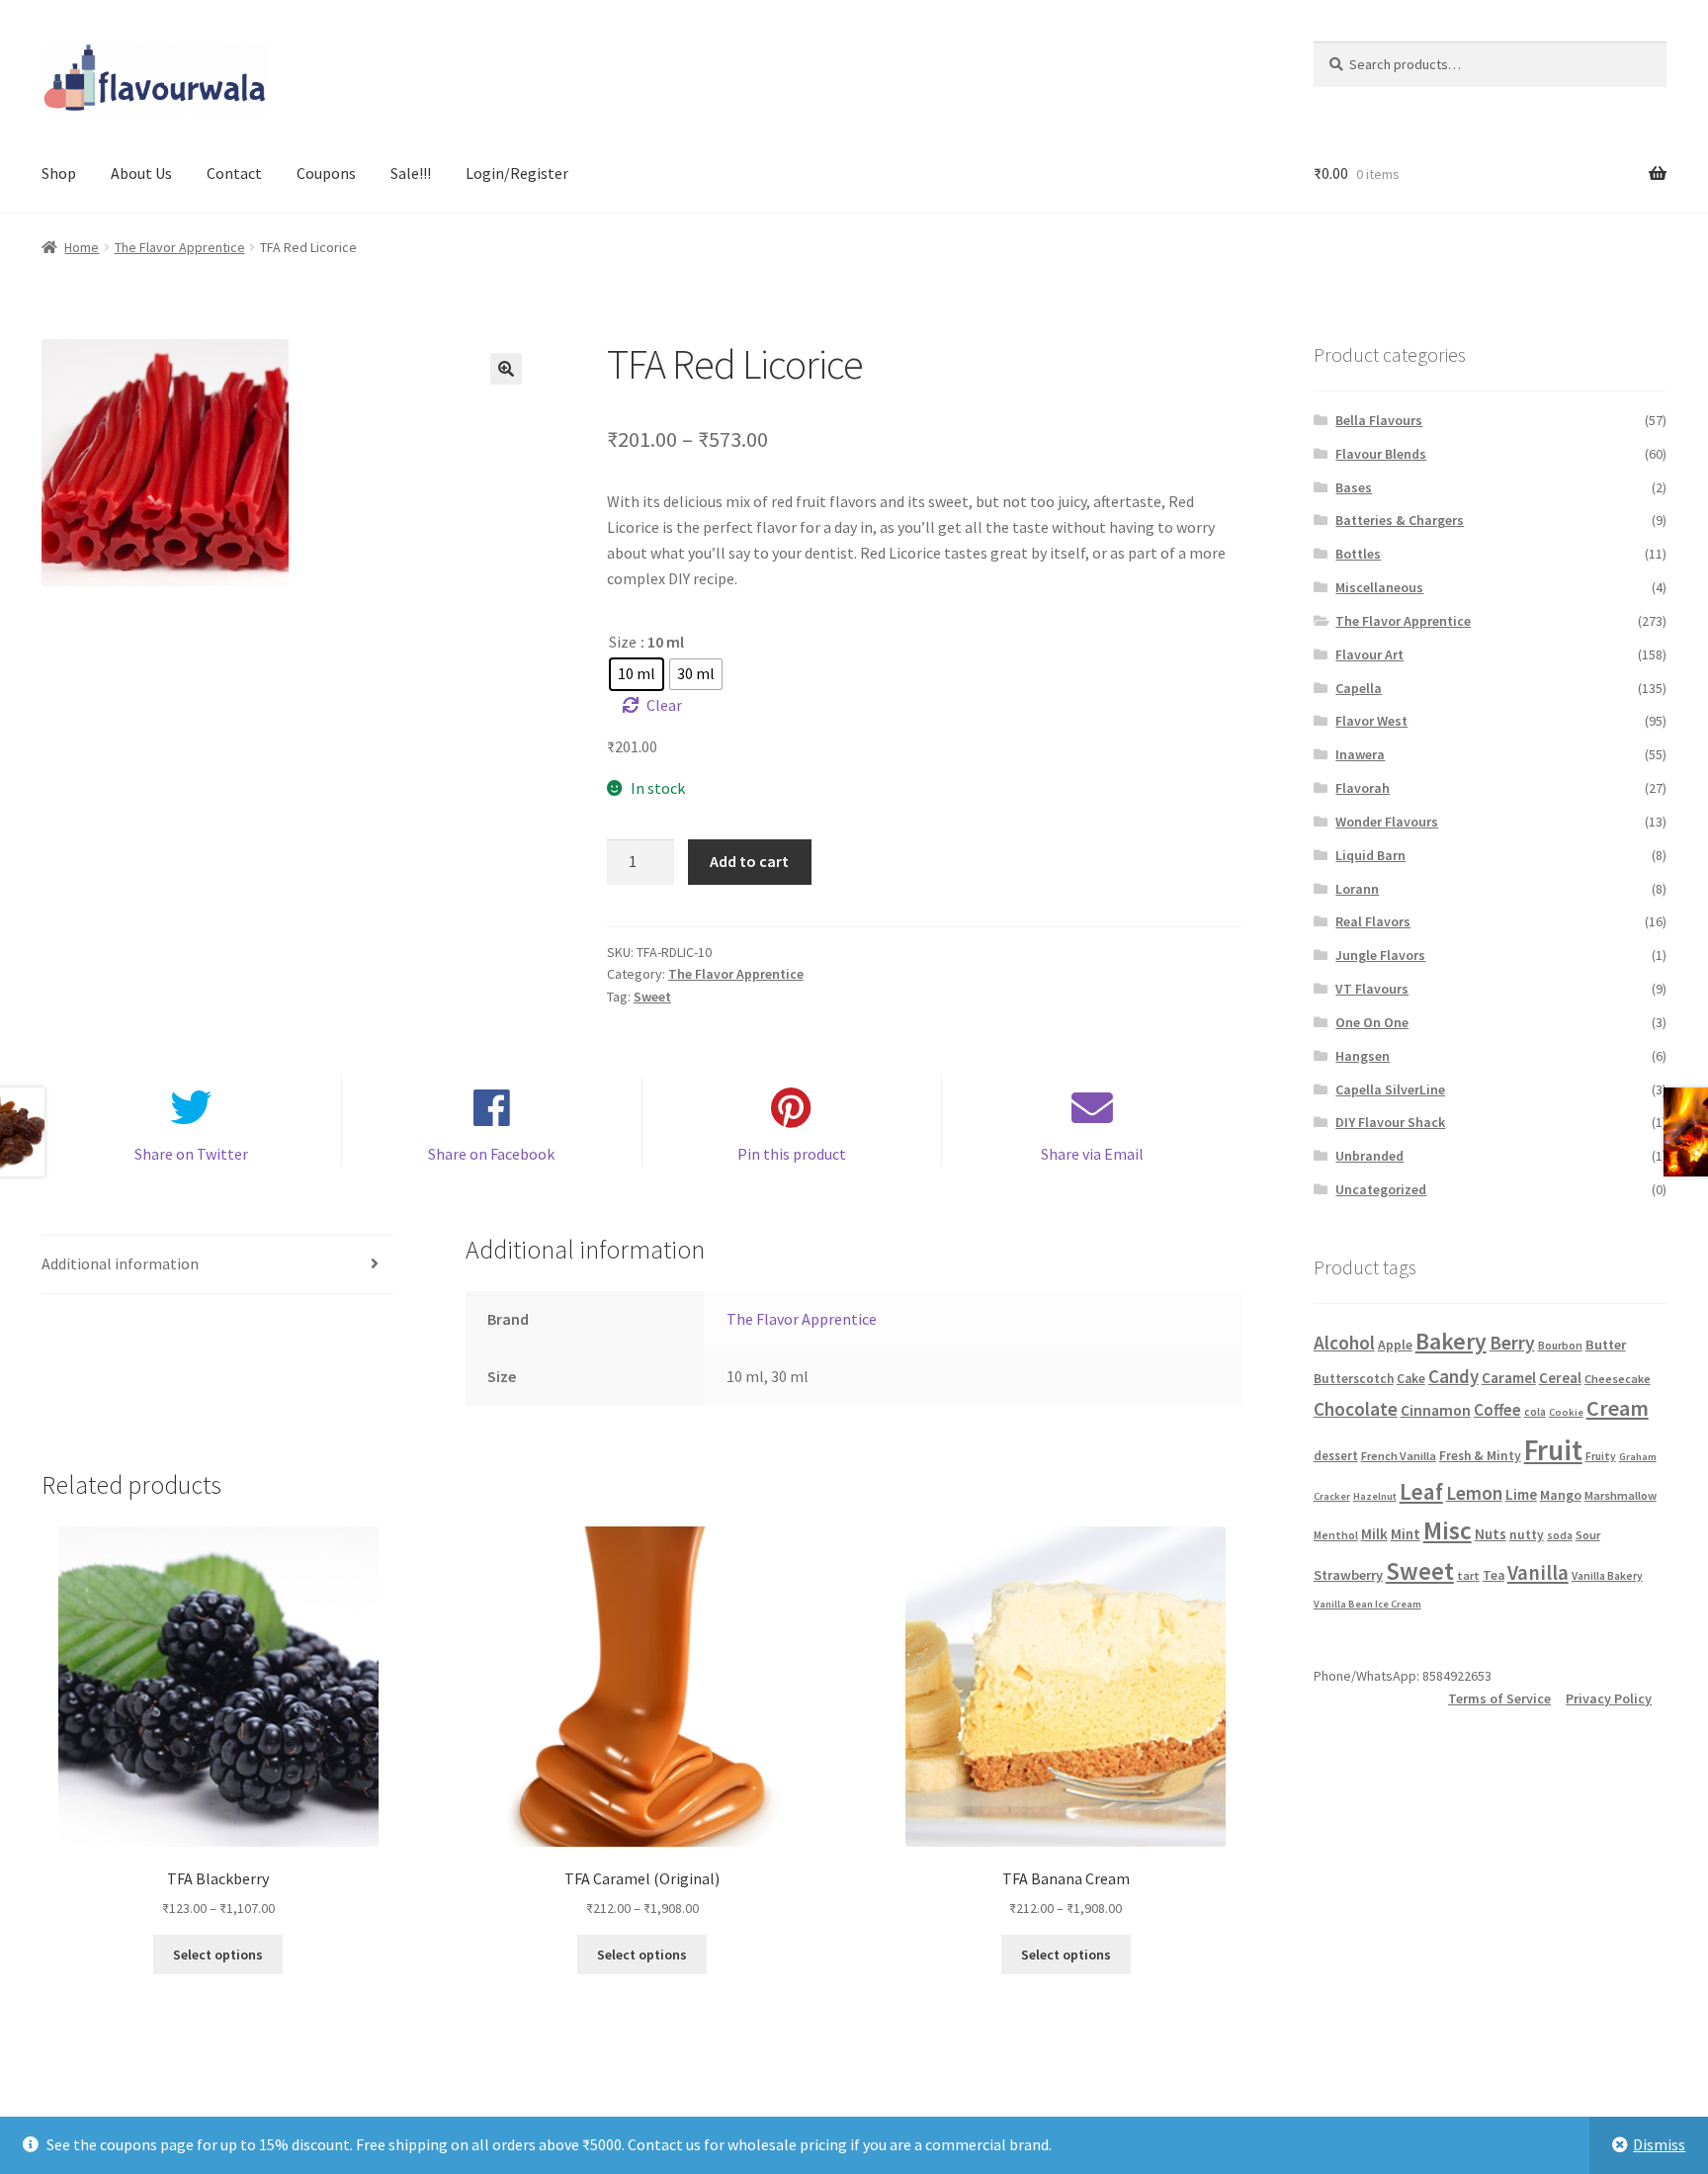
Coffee (1497, 1410)
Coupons (326, 173)
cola (1535, 1412)
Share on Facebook (491, 1154)
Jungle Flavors (1380, 955)
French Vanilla (1399, 1456)
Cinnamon (1436, 1410)
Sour (1588, 1535)
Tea (1494, 1575)
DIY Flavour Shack (1390, 1122)
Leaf (1421, 1491)
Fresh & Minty (1480, 1456)
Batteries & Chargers (1400, 520)
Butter (1606, 1345)
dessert (1336, 1456)
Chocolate (1356, 1409)
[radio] (637, 674)
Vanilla (1538, 1573)
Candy (1453, 1376)
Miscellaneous (1379, 587)
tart (1468, 1575)
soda (1560, 1535)
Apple (1395, 1345)
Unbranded (1369, 1156)
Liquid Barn (1370, 855)
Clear (664, 705)
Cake (1411, 1379)
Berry (1512, 1343)
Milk (1374, 1534)
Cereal (1560, 1378)
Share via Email (1092, 1154)
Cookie (1566, 1412)
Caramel (1509, 1378)
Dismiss (1659, 2144)
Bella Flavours (1379, 420)
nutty (1527, 1535)
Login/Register (517, 173)
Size (623, 642)
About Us (141, 173)
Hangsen (1363, 1056)
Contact (234, 173)
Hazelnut (1375, 1496)
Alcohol (1344, 1343)
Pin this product (792, 1154)
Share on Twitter (191, 1154)
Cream (1618, 1408)
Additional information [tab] (120, 1263)
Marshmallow (1621, 1495)
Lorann (1357, 889)
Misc (1448, 1530)
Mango (1561, 1495)
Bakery (1451, 1341)
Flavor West (1371, 721)
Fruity (1601, 1456)
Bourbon (1560, 1346)
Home (82, 247)
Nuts (1491, 1534)
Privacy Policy (1609, 1698)
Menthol (1336, 1535)
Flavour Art (1369, 654)
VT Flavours (1372, 989)
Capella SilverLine (1390, 1089)
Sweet (652, 997)
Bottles (1358, 554)
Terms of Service (1499, 1698)
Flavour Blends (1381, 454)
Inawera (1360, 754)
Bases (1354, 487)
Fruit (1553, 1450)
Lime (1521, 1494)
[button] (506, 369)
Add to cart (749, 861)
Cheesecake (1618, 1379)
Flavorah (1363, 788)
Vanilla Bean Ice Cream (1367, 1604)
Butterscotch (1354, 1379)
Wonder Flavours (1387, 822)
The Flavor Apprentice (180, 247)
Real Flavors (1373, 921)
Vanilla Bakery (1607, 1576)
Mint (1406, 1534)
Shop (59, 173)
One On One (1372, 1022)
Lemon (1474, 1493)
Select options (218, 1955)
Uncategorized (1381, 1189)
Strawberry (1348, 1575)
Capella (1359, 688)
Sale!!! (411, 173)
